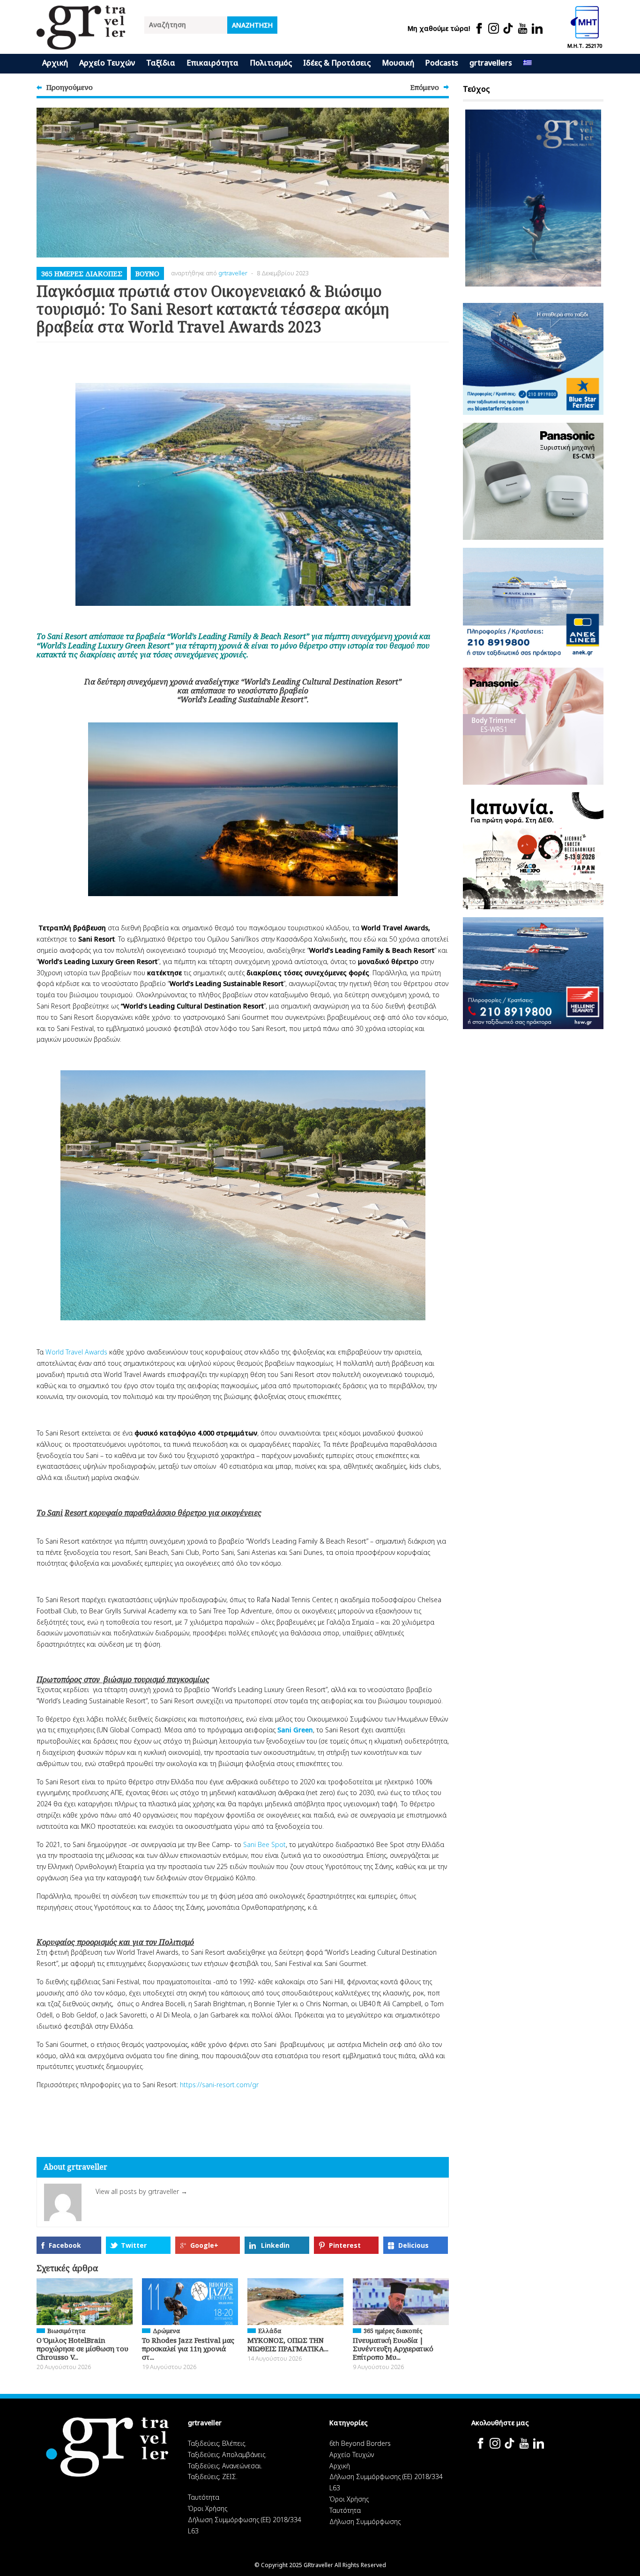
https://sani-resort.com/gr (219, 2085)
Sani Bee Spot (264, 1844)
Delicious (413, 2245)
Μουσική (398, 63)
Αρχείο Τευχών (107, 63)
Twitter (134, 2245)
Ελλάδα (270, 2331)
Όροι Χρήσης (208, 2508)
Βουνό (147, 273)
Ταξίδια (161, 63)
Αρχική (55, 63)
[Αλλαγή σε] (528, 64)
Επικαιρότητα (212, 63)
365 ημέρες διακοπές (82, 273)
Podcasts (442, 63)
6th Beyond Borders (360, 2443)
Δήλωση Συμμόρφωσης (365, 2521)
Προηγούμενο (70, 87)
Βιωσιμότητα (66, 2331)
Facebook (65, 2245)
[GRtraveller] (81, 44)
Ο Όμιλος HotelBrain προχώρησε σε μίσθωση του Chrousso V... (82, 2348)
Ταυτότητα (204, 2497)
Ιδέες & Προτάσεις (337, 63)
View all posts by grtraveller (141, 2191)
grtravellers (491, 63)
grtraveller (233, 273)
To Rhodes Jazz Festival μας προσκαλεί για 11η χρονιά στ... (188, 2348)
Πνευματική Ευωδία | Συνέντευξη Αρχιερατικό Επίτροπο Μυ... (393, 2348)
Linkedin (275, 2245)
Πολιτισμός (271, 63)
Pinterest (345, 2245)
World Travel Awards (76, 1352)
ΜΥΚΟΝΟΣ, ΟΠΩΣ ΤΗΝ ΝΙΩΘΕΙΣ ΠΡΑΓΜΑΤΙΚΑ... (288, 2344)
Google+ (204, 2245)
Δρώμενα (166, 2331)
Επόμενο (425, 87)
